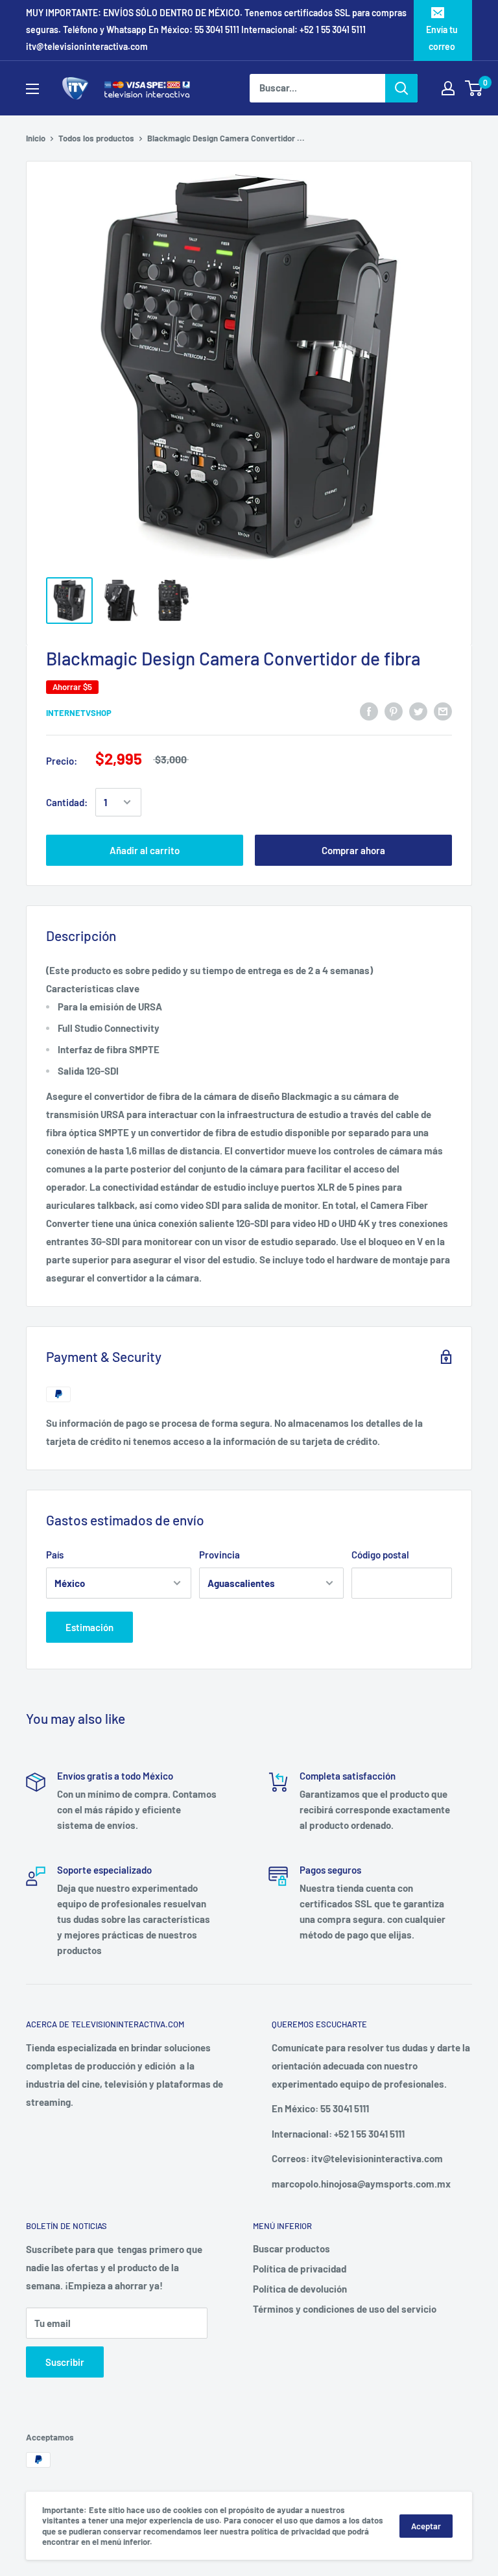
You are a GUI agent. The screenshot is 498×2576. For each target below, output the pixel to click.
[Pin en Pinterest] (394, 711)
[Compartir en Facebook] (369, 711)
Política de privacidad (300, 2269)
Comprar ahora (353, 850)
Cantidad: (67, 802)
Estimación (89, 1627)
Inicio (36, 138)
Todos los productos (96, 138)
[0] (474, 88)
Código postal (380, 1555)
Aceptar (426, 2526)
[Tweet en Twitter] (418, 711)
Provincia (219, 1555)
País (55, 1555)
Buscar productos (291, 2248)
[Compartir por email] (443, 711)
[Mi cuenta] (448, 88)
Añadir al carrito (145, 850)
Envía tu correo (442, 38)
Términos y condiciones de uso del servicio (345, 2309)
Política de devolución (300, 2289)
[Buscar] (401, 88)
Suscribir (65, 2362)
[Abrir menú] (32, 89)
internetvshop (79, 713)
